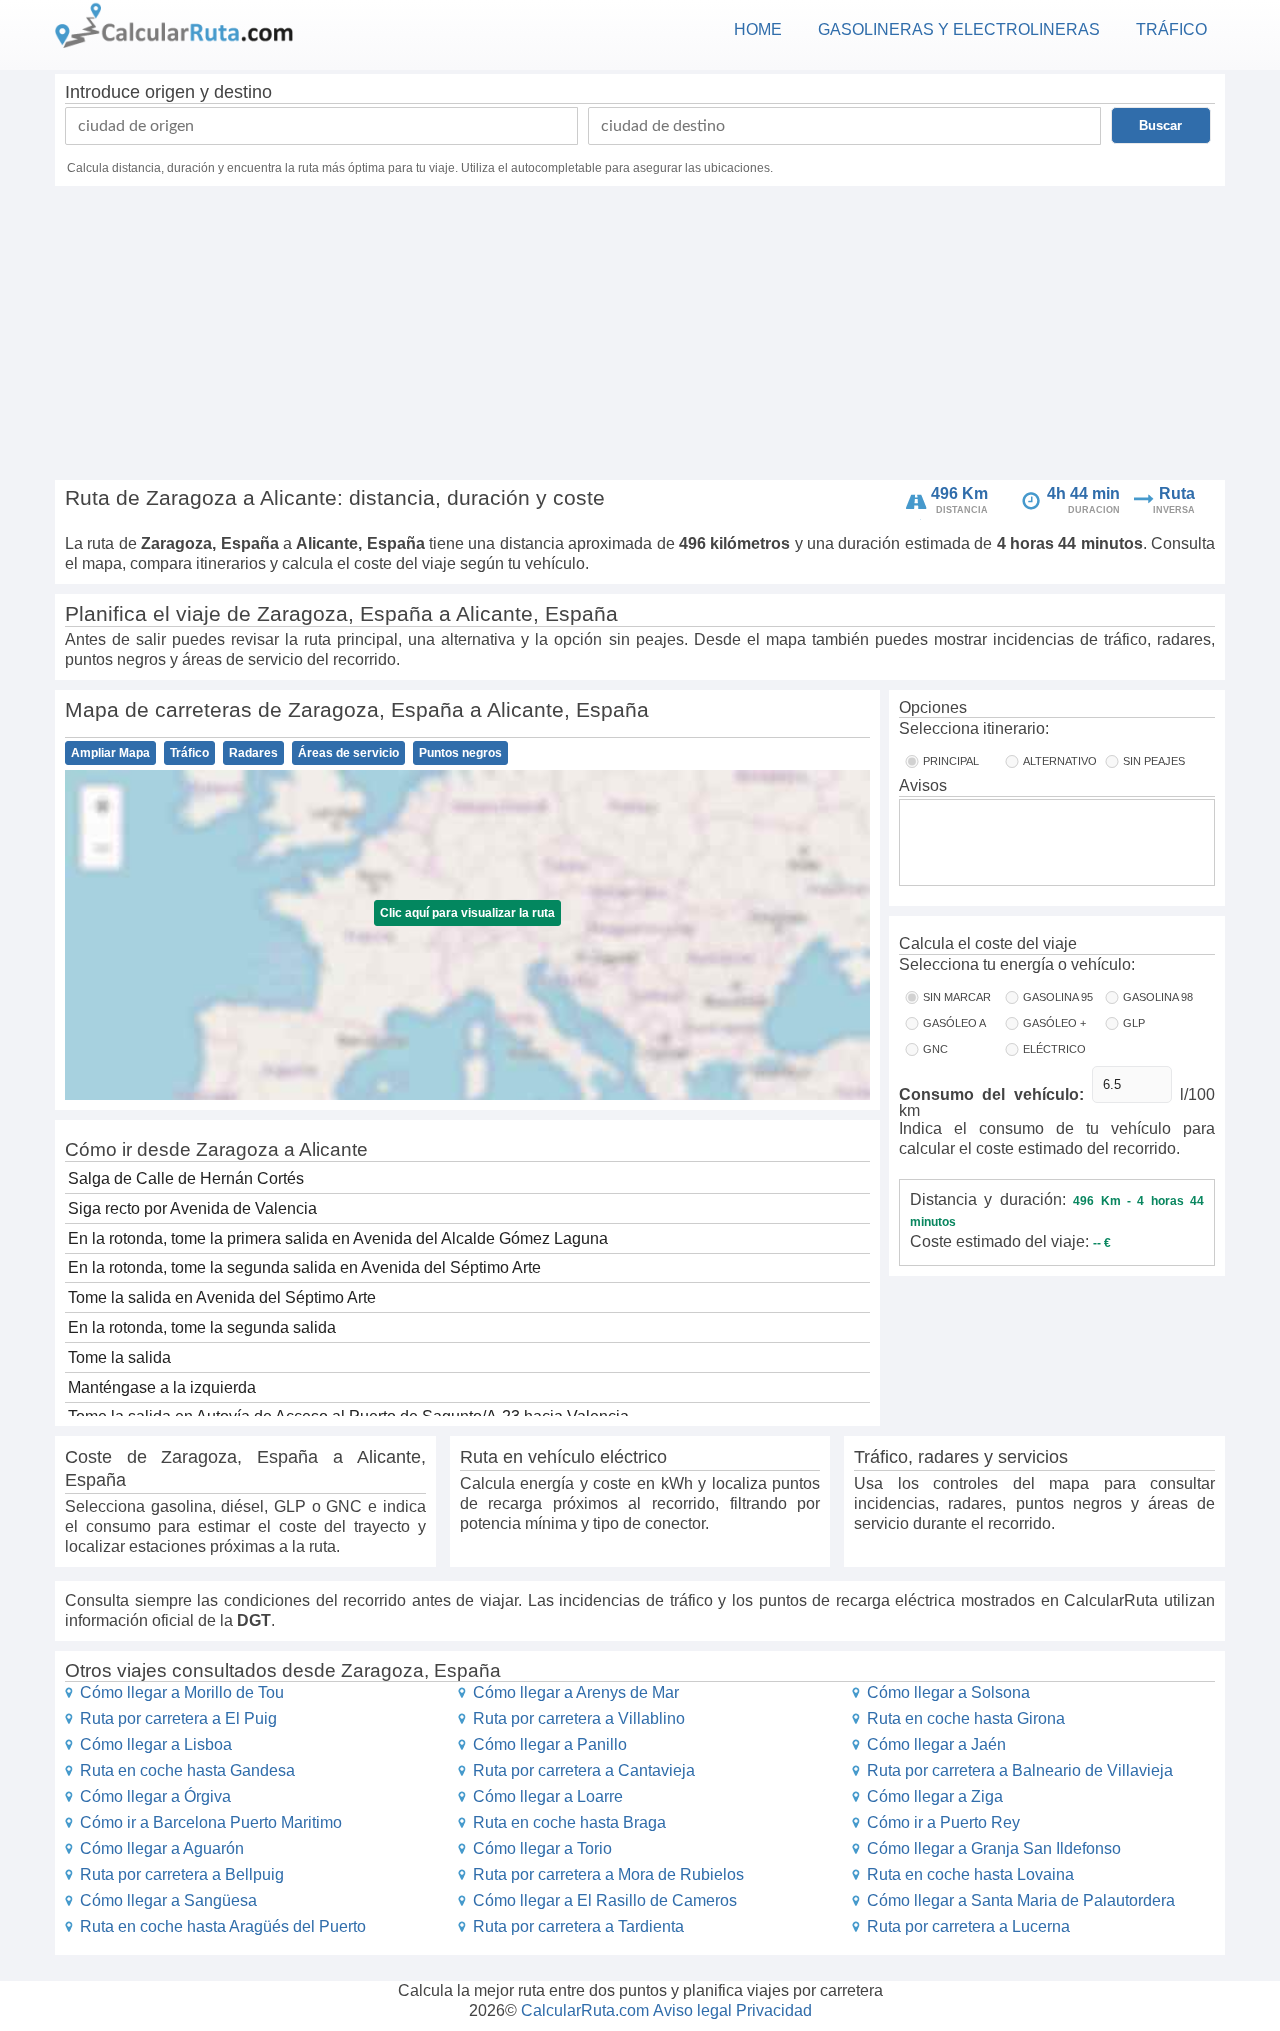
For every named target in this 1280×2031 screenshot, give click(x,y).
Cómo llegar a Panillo (550, 1744)
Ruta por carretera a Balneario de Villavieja (1020, 1770)
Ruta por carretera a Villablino (579, 1718)
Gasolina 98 (1158, 997)
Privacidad (774, 2010)
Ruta (1177, 493)
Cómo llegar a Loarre (548, 1796)
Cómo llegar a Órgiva (155, 1796)
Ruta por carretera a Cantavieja (584, 1770)
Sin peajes (1154, 761)
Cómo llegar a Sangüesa (168, 1900)
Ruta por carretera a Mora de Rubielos (608, 1874)
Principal (951, 761)
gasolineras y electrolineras (959, 29)
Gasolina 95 (1058, 997)
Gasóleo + (1054, 1023)
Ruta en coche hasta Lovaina (970, 1874)
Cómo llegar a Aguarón (162, 1848)
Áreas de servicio (348, 753)
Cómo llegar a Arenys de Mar (576, 1692)
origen (170, 92)
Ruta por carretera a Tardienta (578, 1926)
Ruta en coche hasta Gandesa (187, 1770)
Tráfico (189, 753)
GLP (1134, 1023)
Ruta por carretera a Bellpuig (182, 1874)
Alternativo (1060, 761)
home (758, 29)
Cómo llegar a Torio (542, 1848)
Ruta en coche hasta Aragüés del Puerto (223, 1926)
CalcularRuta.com (585, 2010)
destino (243, 92)
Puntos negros (460, 753)
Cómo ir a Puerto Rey (943, 1822)
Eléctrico (1054, 1049)
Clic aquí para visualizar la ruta (467, 913)
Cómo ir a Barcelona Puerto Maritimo (211, 1822)
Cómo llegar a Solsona (948, 1692)
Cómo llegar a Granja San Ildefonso (994, 1848)
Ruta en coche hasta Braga (569, 1822)
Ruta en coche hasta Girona (966, 1718)
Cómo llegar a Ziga (935, 1796)
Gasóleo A (954, 1023)
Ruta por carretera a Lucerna (968, 1926)
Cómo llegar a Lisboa (156, 1744)
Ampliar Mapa (110, 753)
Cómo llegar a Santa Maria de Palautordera (1021, 1900)
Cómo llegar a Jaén (936, 1744)
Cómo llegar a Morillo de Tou (182, 1692)
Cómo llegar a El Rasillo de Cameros (605, 1900)
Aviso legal (692, 2010)
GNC (935, 1049)
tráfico (1171, 29)
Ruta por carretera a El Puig (178, 1718)
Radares (253, 753)
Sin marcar (957, 997)
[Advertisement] (640, 336)
